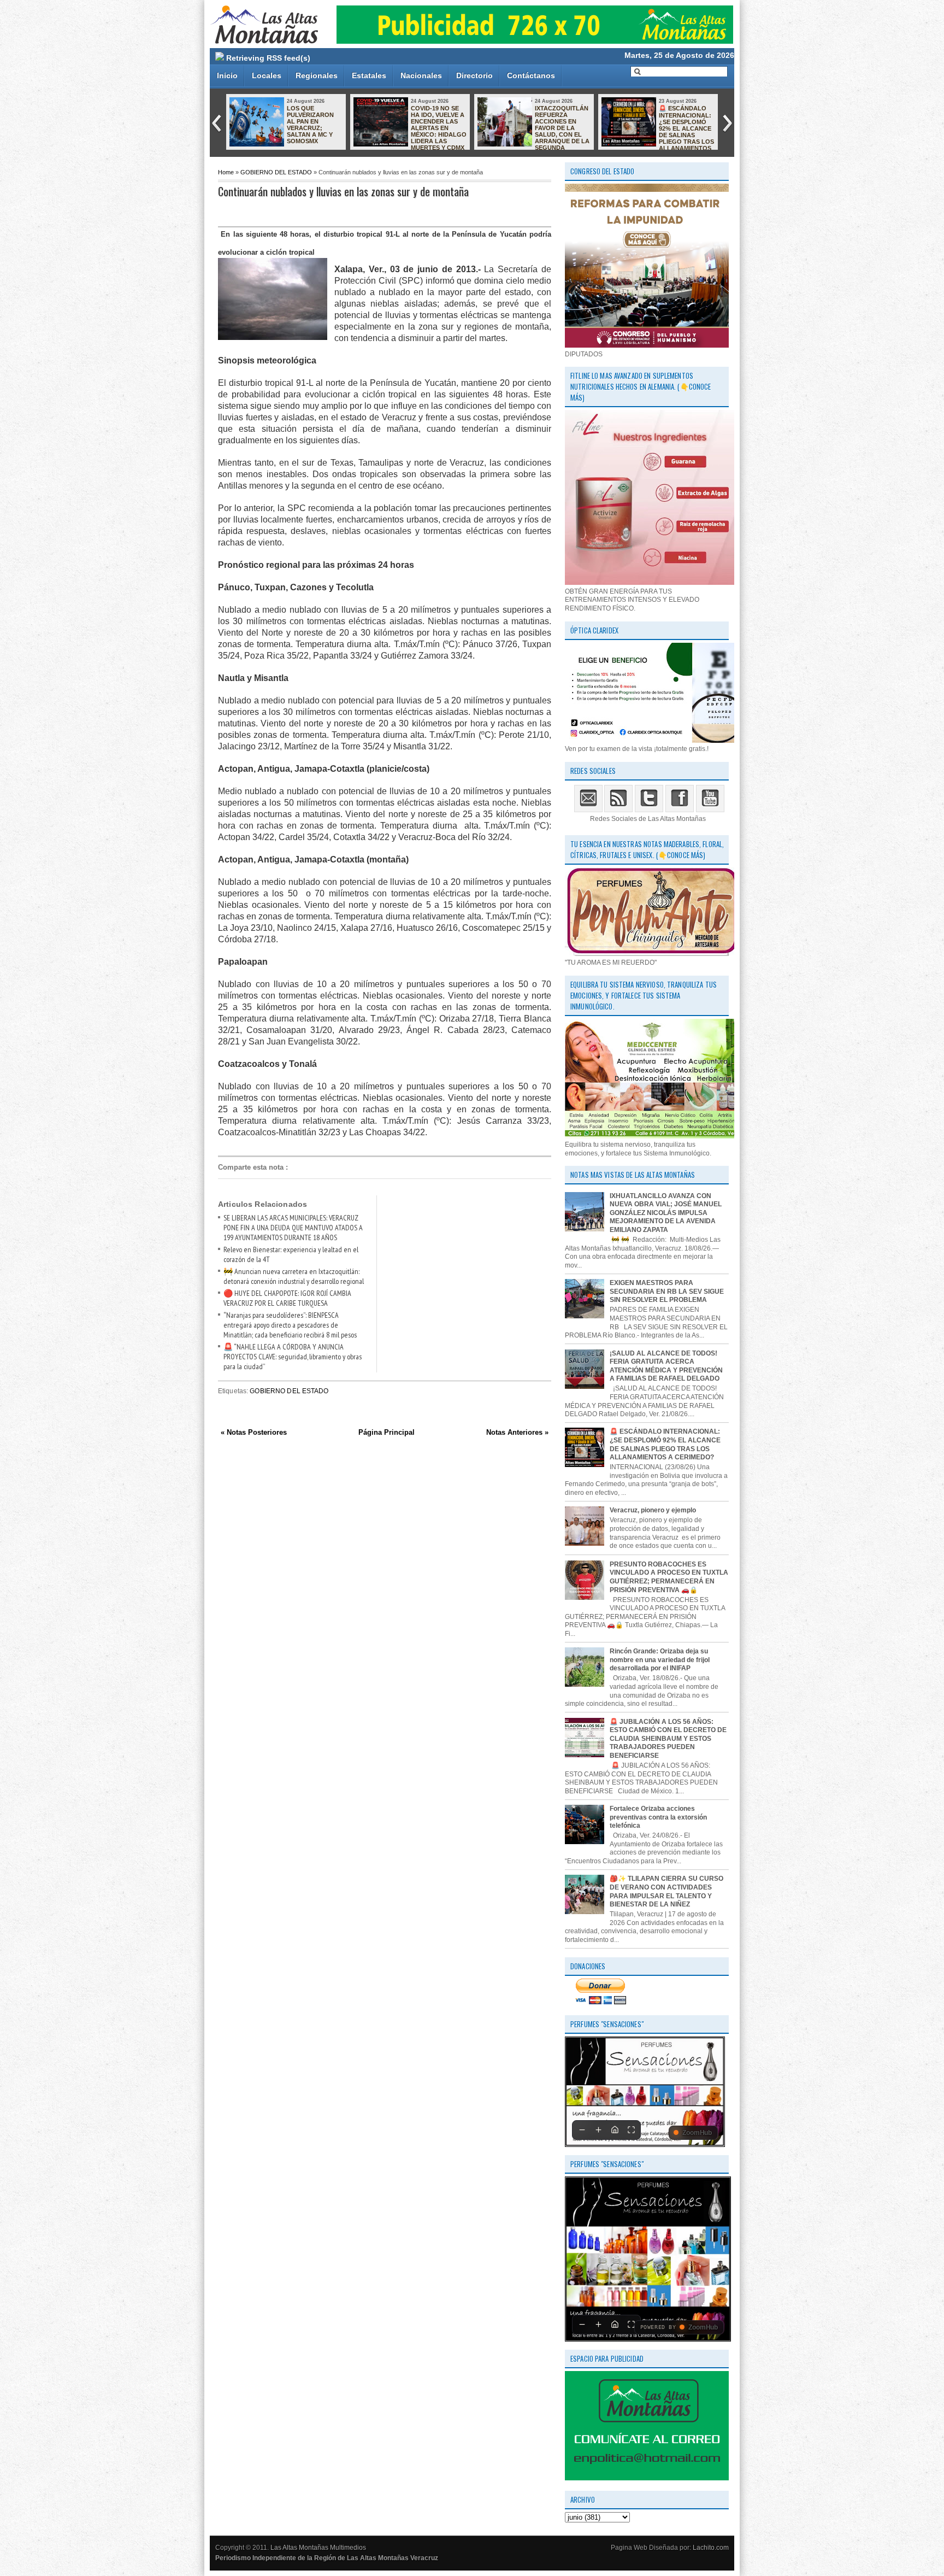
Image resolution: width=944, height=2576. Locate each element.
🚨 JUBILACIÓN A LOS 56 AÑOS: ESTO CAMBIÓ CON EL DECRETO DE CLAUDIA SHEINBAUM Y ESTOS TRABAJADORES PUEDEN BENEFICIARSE (668, 1739)
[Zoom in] (598, 2130)
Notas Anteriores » (517, 1432)
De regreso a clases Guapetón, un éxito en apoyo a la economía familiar (563, 118)
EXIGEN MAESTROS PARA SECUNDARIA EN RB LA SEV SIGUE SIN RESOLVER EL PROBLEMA (667, 1291)
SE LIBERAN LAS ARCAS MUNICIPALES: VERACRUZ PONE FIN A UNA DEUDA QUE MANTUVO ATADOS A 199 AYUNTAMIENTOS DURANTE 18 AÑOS (293, 1228)
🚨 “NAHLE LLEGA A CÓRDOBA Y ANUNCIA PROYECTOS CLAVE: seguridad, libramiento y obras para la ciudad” (293, 1357)
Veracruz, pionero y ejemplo (653, 1510)
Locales (267, 75)
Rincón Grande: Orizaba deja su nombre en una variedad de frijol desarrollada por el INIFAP (660, 1660)
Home (226, 172)
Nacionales (421, 75)
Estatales (369, 75)
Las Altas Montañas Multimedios (318, 2548)
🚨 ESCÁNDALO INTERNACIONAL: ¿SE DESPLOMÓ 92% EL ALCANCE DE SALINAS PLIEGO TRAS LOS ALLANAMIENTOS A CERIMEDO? (410, 131)
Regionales (317, 75)
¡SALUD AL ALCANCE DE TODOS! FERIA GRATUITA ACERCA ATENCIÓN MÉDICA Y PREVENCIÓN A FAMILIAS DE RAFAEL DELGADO (666, 1366)
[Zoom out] (582, 2130)
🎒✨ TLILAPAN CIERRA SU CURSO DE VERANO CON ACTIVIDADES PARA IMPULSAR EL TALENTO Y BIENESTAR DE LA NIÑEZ (666, 1891)
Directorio (474, 75)
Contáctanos (531, 75)
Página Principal (387, 1432)
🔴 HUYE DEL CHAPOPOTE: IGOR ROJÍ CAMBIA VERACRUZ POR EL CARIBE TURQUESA (287, 1298)
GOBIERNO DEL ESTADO (276, 172)
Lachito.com (711, 2548)
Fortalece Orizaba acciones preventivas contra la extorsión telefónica (658, 1817)
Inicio (227, 75)
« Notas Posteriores (254, 1432)
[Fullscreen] (631, 2130)
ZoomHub (697, 2133)
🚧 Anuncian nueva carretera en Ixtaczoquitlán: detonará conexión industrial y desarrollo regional (294, 1276)
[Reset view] (615, 2130)
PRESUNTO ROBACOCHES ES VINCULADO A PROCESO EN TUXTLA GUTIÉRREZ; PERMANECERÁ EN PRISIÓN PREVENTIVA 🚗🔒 (669, 1577)
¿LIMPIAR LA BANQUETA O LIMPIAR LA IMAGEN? (679, 118)
